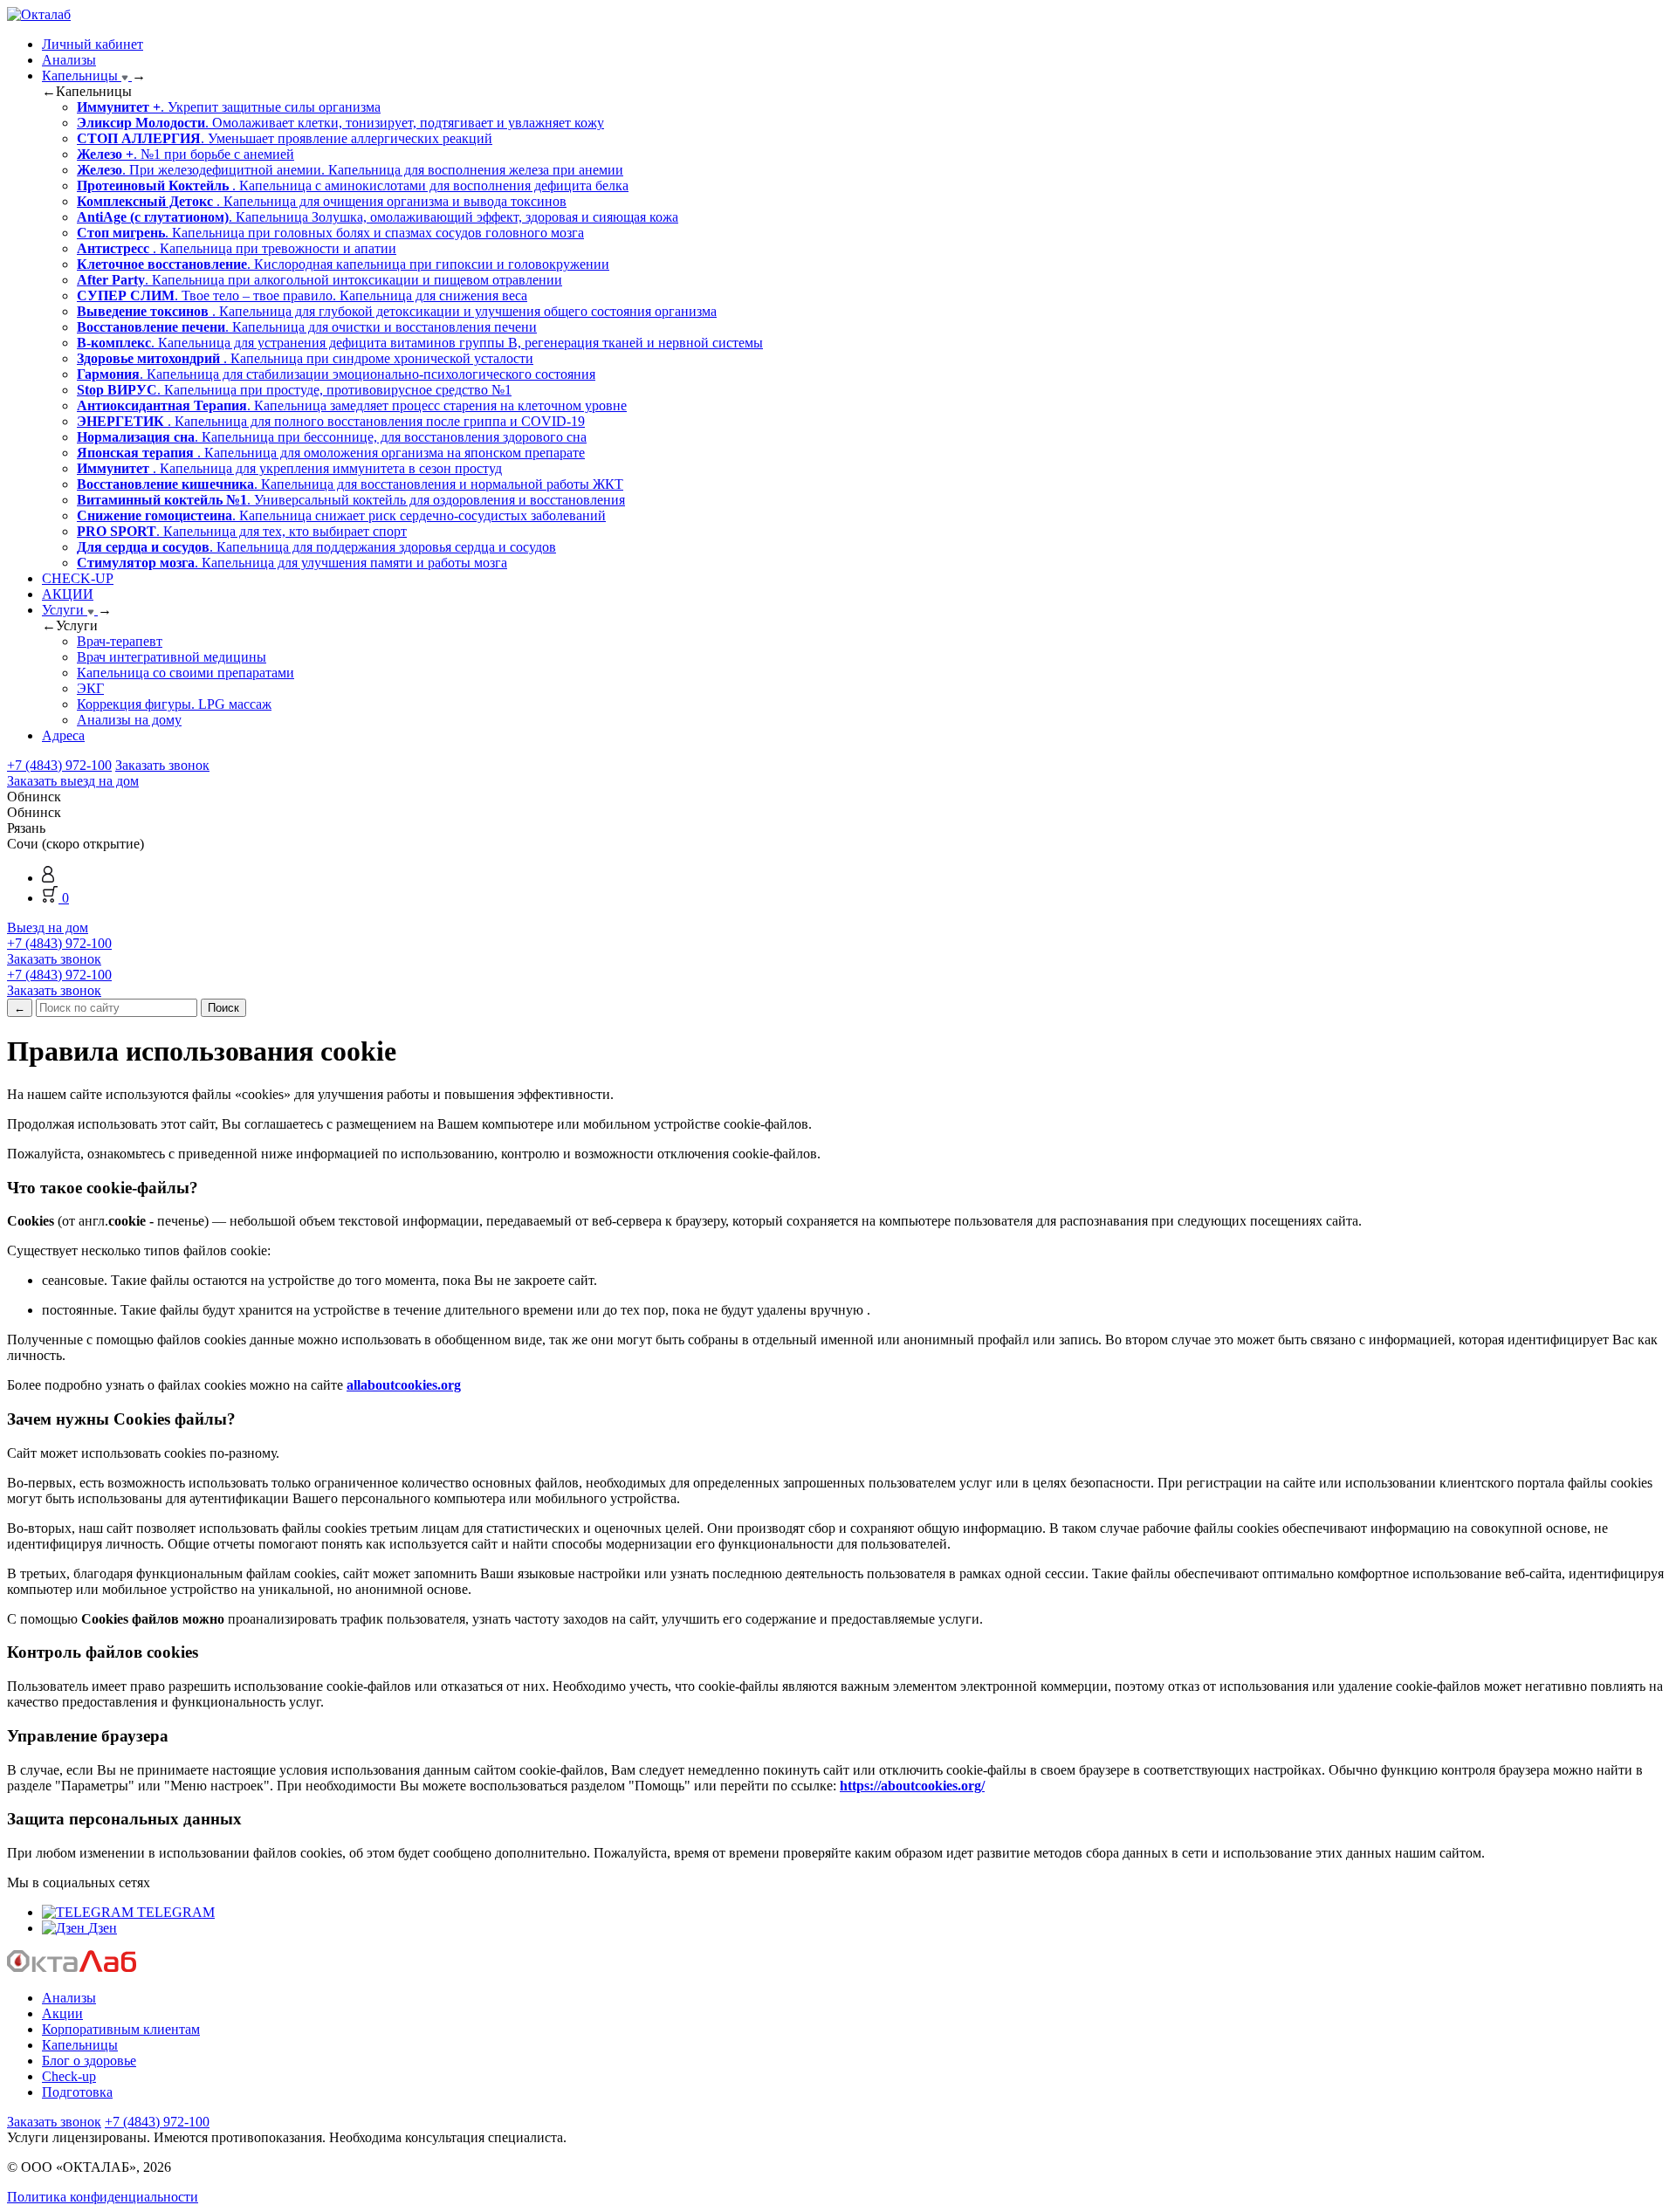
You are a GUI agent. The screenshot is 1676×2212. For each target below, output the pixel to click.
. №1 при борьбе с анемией (185, 154)
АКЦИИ (68, 594)
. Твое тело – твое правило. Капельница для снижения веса (302, 295)
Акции (62, 2013)
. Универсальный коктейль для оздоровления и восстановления (351, 500)
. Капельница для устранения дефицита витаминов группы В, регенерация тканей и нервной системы (420, 343)
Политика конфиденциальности (103, 2197)
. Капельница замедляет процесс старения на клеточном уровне (352, 405)
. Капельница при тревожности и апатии (237, 248)
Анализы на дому (129, 720)
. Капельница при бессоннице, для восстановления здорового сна (332, 437)
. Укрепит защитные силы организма (229, 107)
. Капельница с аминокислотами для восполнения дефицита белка (353, 185)
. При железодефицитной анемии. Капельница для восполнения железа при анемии (350, 170)
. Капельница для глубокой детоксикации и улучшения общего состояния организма (397, 311)
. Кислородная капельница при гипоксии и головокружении (343, 264)
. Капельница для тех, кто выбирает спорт (242, 531)
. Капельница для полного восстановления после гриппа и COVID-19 (331, 421)
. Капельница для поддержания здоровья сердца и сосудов (316, 547)
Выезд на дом (48, 927)
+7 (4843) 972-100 (59, 765)
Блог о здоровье (89, 2061)
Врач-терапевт (120, 641)
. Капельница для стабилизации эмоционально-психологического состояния (336, 374)
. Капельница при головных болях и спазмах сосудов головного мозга (330, 233)
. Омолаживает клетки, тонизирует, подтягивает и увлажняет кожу (340, 123)
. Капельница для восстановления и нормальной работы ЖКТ (350, 484)
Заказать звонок (162, 765)
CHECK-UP (78, 578)
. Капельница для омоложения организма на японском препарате (331, 453)
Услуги (65, 610)
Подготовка (77, 2092)
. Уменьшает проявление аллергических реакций (285, 138)
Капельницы (82, 76)
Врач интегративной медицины (172, 657)
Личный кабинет (93, 44)
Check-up (69, 2076)
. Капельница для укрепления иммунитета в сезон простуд (289, 468)
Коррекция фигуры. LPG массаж (174, 704)
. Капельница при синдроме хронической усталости (305, 358)
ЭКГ (90, 688)
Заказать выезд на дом (73, 781)
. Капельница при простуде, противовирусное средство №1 (294, 390)
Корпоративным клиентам (121, 2029)
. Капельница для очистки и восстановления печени (307, 327)
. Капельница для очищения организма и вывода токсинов (322, 201)
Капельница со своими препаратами (185, 673)
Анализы (69, 60)
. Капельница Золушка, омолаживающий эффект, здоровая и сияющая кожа (378, 217)
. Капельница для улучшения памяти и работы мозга (292, 563)
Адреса (63, 735)
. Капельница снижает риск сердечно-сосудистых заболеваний (341, 515)
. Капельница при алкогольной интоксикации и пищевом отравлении (319, 280)
